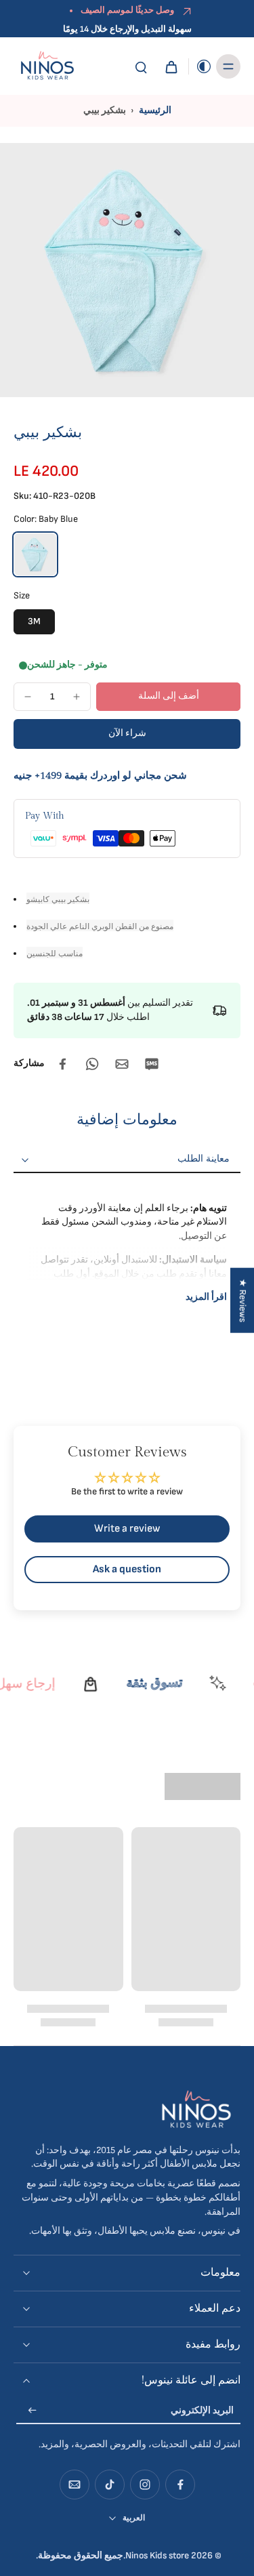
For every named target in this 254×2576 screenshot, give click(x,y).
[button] (168, 697)
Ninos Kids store (157, 2556)
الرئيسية (155, 110)
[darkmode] (200, 66)
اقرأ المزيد (206, 1297)
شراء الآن (127, 733)
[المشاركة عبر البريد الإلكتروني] (122, 1064)
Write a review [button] (127, 1529)
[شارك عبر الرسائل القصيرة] (152, 1064)
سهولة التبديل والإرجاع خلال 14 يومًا (127, 29)
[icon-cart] (171, 66)
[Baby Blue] (35, 554)
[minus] (28, 697)
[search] (141, 66)
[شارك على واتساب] (92, 1064)
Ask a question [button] (127, 1569)
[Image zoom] (127, 270)
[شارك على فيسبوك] (62, 1064)
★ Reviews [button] (242, 1300)
